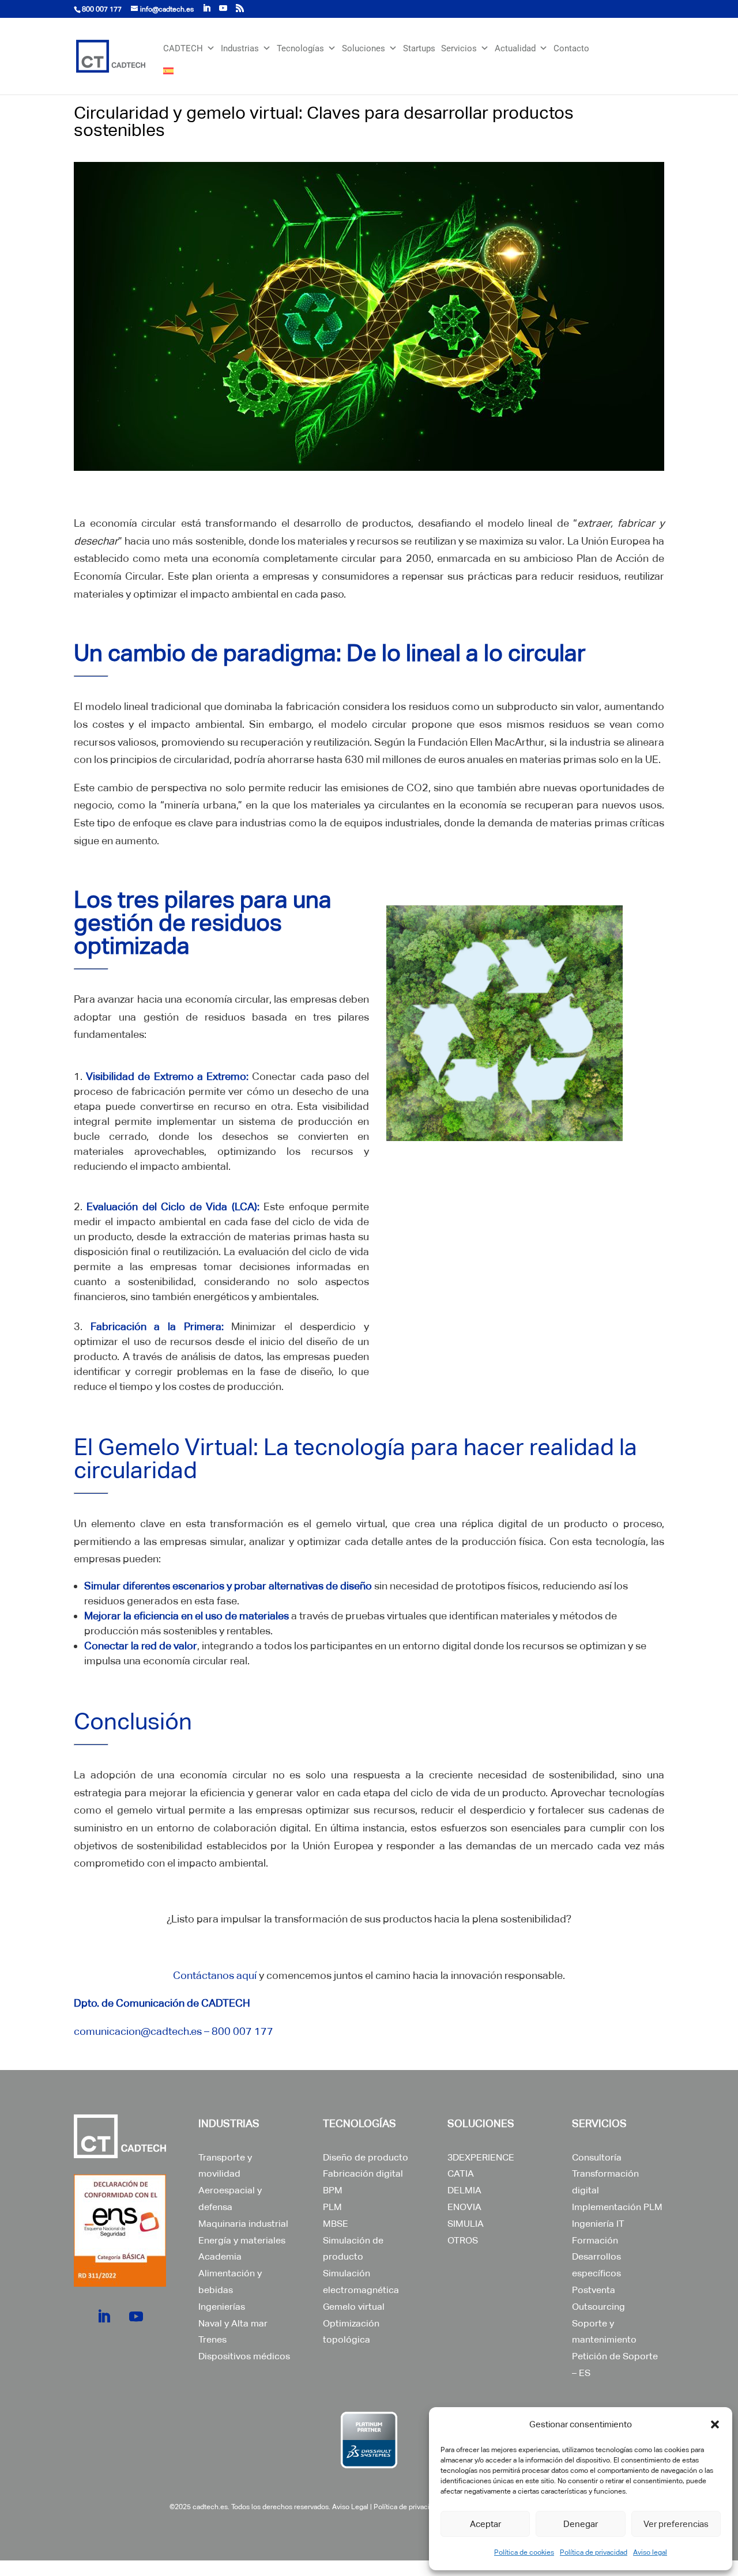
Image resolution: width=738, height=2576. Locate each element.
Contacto (571, 48)
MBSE (336, 2224)
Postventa (594, 2290)
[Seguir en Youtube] (136, 2317)
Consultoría (597, 2157)
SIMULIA (466, 2224)
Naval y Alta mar (233, 2323)
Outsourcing (598, 2307)
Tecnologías (300, 48)
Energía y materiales (242, 2240)
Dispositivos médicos (244, 2356)
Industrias (240, 48)
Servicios (459, 48)
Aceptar (485, 2524)
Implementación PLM (617, 2207)
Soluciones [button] (364, 48)
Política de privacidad (594, 2552)
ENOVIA (464, 2207)
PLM (332, 2207)
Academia (220, 2256)
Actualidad (515, 48)
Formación (595, 2240)
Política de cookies (524, 2552)
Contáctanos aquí (215, 1975)
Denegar (581, 2524)
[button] (715, 2424)
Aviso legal (650, 2552)
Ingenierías (222, 2307)
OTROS (463, 2240)
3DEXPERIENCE (481, 2157)
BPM (333, 2190)
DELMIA (464, 2190)
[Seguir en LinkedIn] (104, 2317)
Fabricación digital (363, 2173)
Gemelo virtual (354, 2307)
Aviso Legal (350, 2507)
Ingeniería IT (598, 2224)
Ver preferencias (676, 2524)
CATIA (461, 2173)
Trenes (212, 2339)
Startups (419, 48)
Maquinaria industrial (243, 2224)
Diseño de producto (366, 2157)
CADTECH (183, 48)
